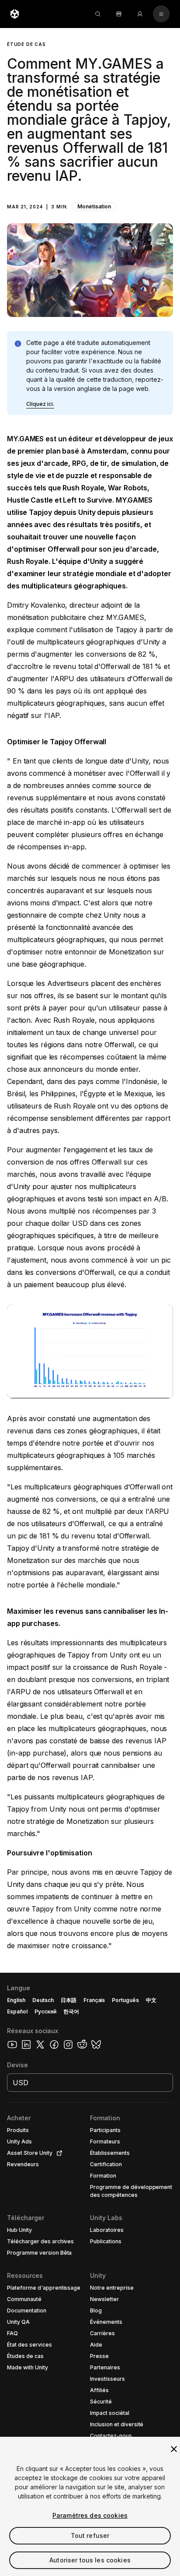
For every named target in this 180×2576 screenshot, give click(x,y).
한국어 (71, 2011)
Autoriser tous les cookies (90, 2560)
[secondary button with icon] (161, 14)
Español (17, 2011)
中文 (151, 2000)
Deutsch (43, 2000)
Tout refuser (90, 2536)
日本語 (69, 2000)
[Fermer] (174, 2449)
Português (125, 2000)
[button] (90, 172)
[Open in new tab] (58, 2153)
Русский (45, 2011)
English (16, 2000)
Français (94, 2000)
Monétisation (94, 206)
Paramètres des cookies (90, 2515)
